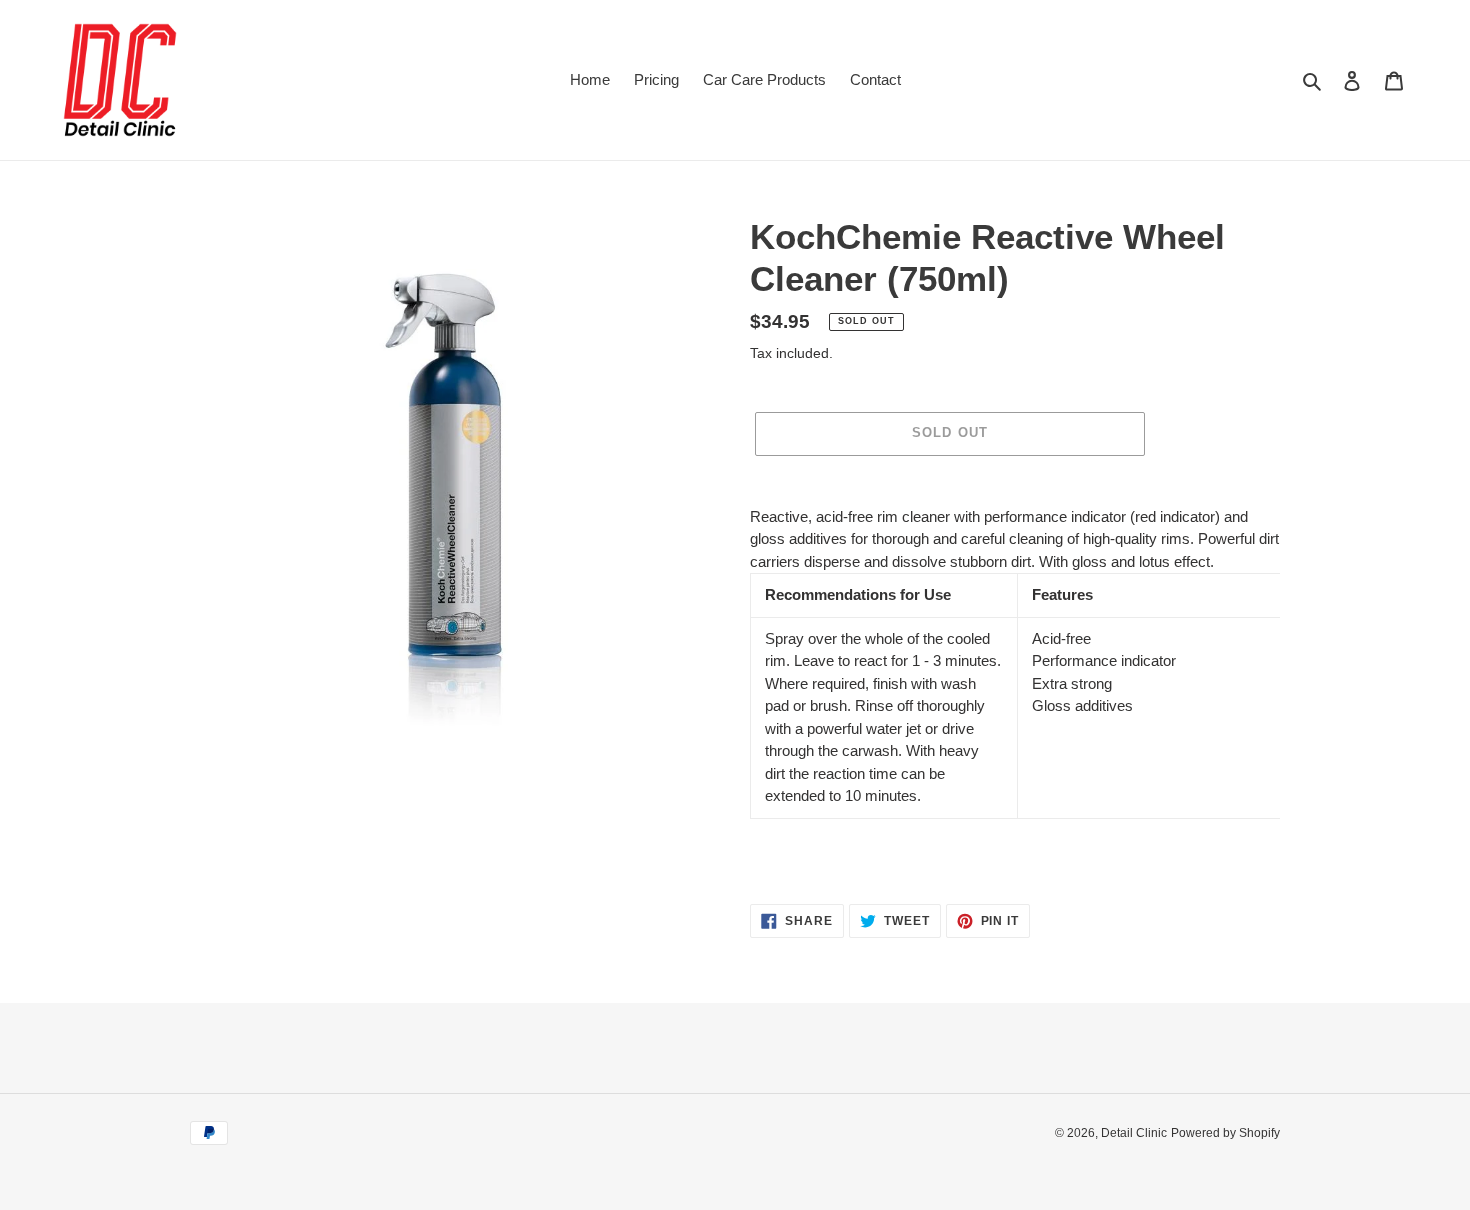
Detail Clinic (1134, 1133)
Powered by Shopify (1225, 1133)
